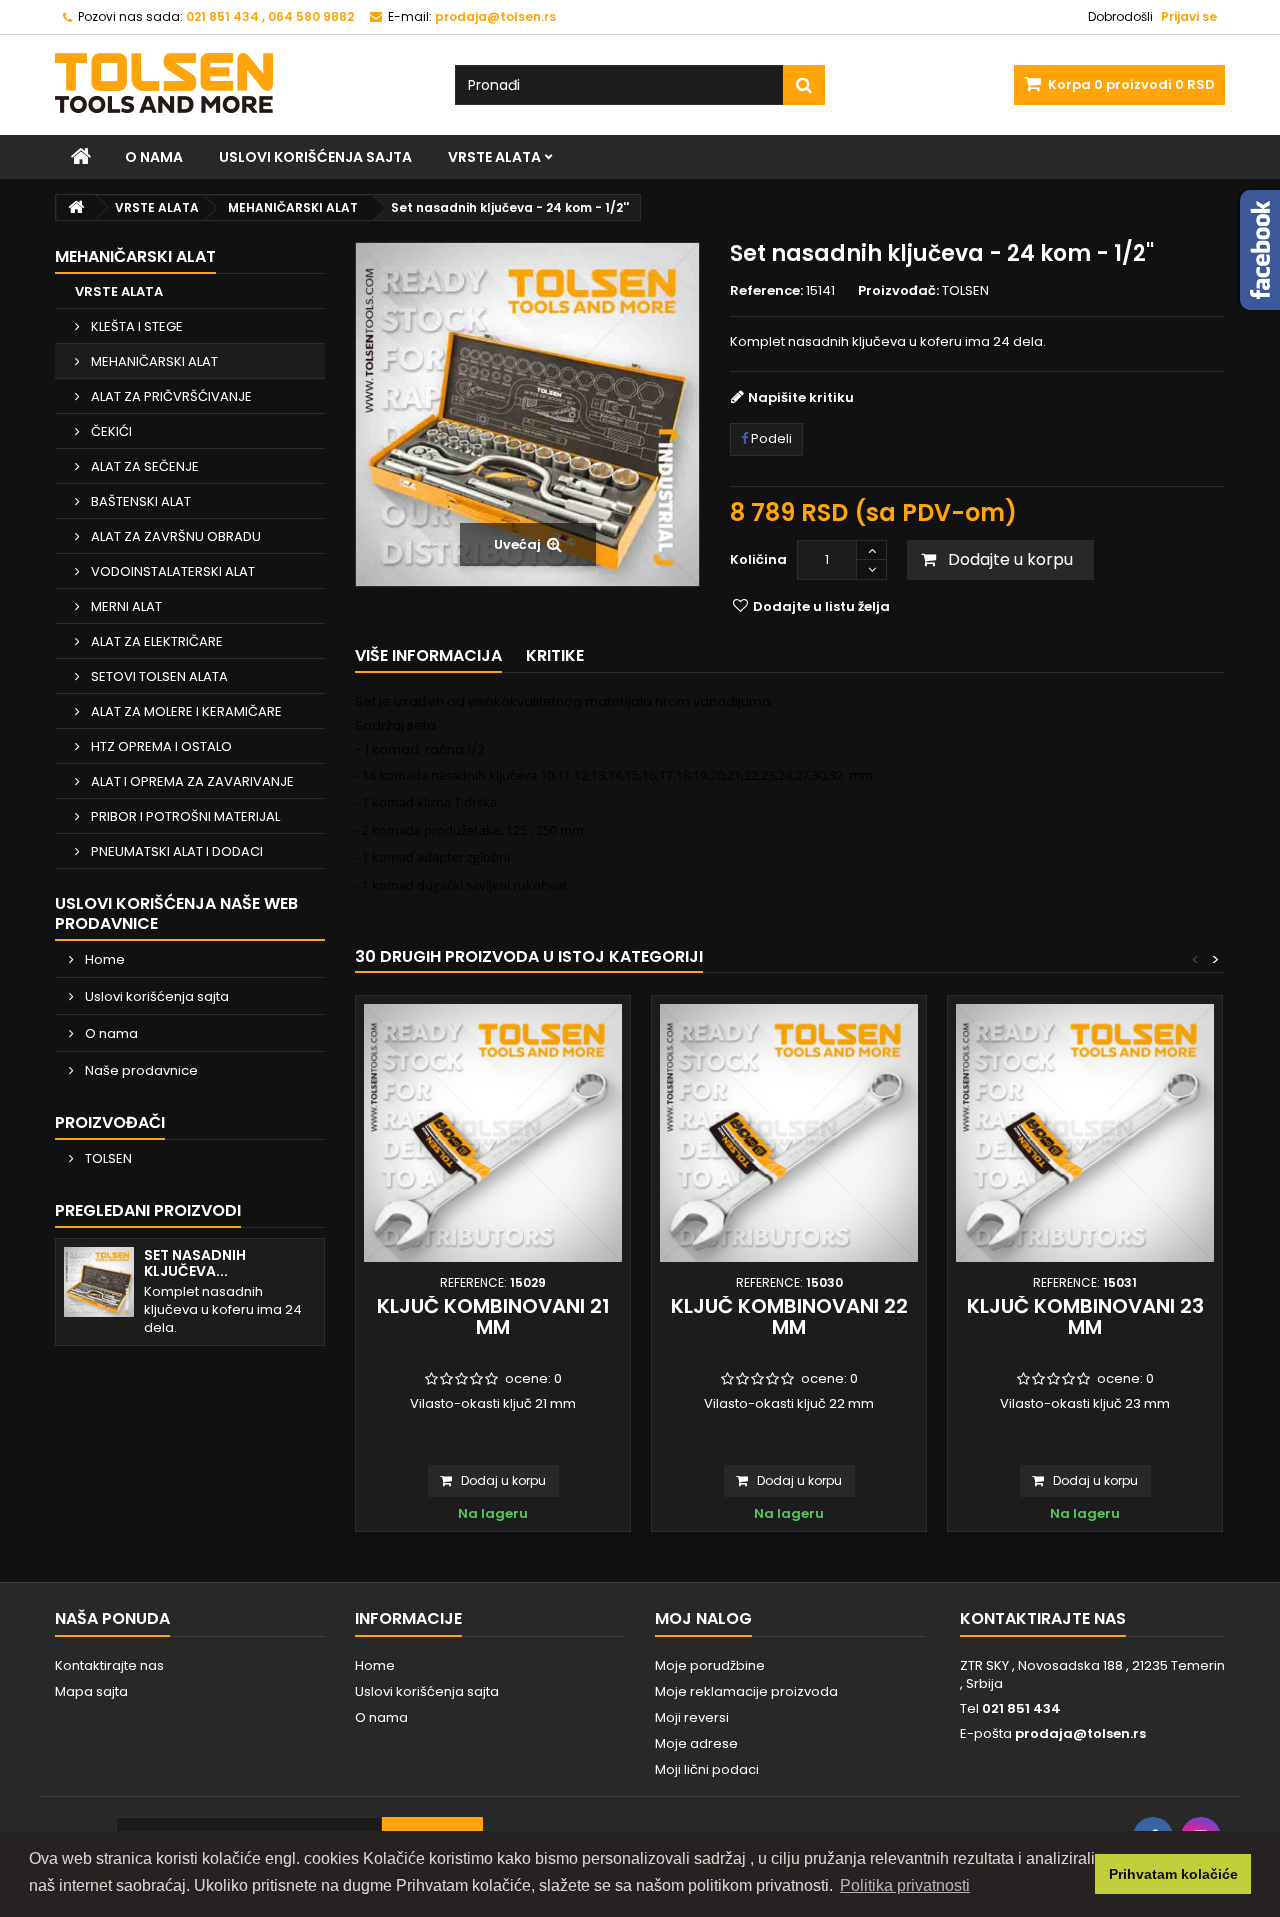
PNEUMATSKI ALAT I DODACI (175, 851)
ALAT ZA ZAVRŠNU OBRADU (174, 536)
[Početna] (81, 157)
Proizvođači (110, 1122)
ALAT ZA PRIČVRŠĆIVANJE (170, 396)
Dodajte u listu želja (820, 606)
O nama (154, 157)
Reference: (766, 291)
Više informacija (428, 655)
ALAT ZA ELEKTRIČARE (155, 641)
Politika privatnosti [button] (905, 1885)
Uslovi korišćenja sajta (315, 157)
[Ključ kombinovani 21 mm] (493, 1133)
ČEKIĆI (110, 431)
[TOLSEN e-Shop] (240, 83)
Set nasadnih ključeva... (195, 1263)
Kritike (555, 655)
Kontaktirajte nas (109, 1665)
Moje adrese (696, 1743)
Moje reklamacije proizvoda (746, 1691)
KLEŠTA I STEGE (135, 326)
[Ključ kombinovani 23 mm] (1085, 1133)
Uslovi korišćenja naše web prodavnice (176, 913)
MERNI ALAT (125, 606)
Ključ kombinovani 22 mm (789, 1316)
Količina (758, 559)
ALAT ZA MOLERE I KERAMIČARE (185, 711)
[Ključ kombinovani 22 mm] (789, 1133)
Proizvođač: (898, 291)
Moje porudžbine (710, 1665)
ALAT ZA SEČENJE (143, 466)
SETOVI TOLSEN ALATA (158, 676)
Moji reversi (692, 1717)
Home (103, 959)
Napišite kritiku (801, 397)
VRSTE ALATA (494, 157)
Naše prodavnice (140, 1070)
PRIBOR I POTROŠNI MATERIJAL (184, 816)
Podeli (770, 438)
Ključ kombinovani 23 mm (1085, 1316)
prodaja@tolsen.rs (1080, 1733)
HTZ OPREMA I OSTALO (160, 746)
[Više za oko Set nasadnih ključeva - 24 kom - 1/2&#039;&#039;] (99, 1282)
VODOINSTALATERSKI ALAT (171, 571)
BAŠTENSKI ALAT (139, 501)
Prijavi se (1189, 16)
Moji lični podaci (707, 1769)
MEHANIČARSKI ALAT (153, 361)
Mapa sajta (91, 1691)
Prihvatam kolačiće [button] (1173, 1874)
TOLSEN (107, 1158)
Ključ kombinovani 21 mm (493, 1316)
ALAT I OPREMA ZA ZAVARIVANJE (191, 781)
